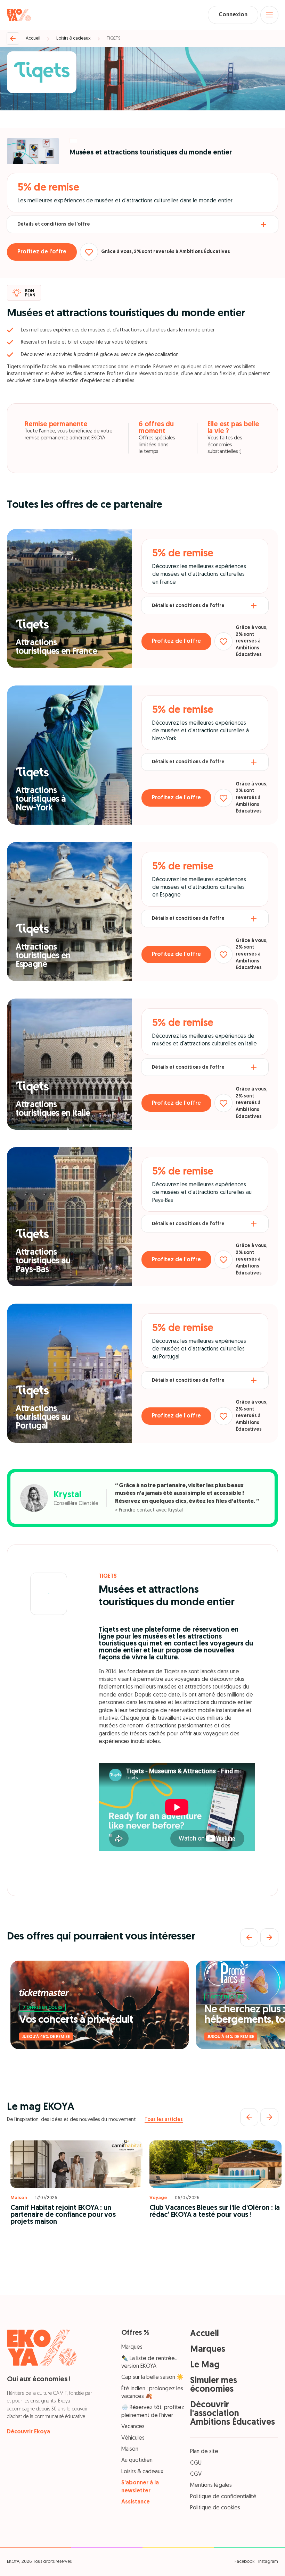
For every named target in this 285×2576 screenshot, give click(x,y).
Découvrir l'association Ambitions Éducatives (233, 2414)
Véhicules (133, 2438)
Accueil (33, 38)
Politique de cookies (215, 2508)
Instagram (268, 2562)
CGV (196, 2474)
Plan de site (204, 2452)
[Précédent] (249, 1937)
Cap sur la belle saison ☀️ (152, 2377)
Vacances (133, 2427)
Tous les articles (164, 2120)
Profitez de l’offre (42, 252)
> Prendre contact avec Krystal (149, 1510)
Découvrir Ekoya (28, 2432)
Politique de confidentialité (223, 2497)
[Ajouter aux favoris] (89, 252)
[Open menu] (269, 15)
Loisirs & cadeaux (74, 38)
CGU (196, 2463)
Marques (132, 2347)
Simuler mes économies (214, 2385)
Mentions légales (211, 2485)
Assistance (136, 2502)
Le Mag (205, 2365)
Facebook (245, 2562)
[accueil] (19, 15)
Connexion (233, 15)
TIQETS (113, 38)
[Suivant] (269, 1937)
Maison (130, 2449)
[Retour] (13, 39)
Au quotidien (137, 2460)
